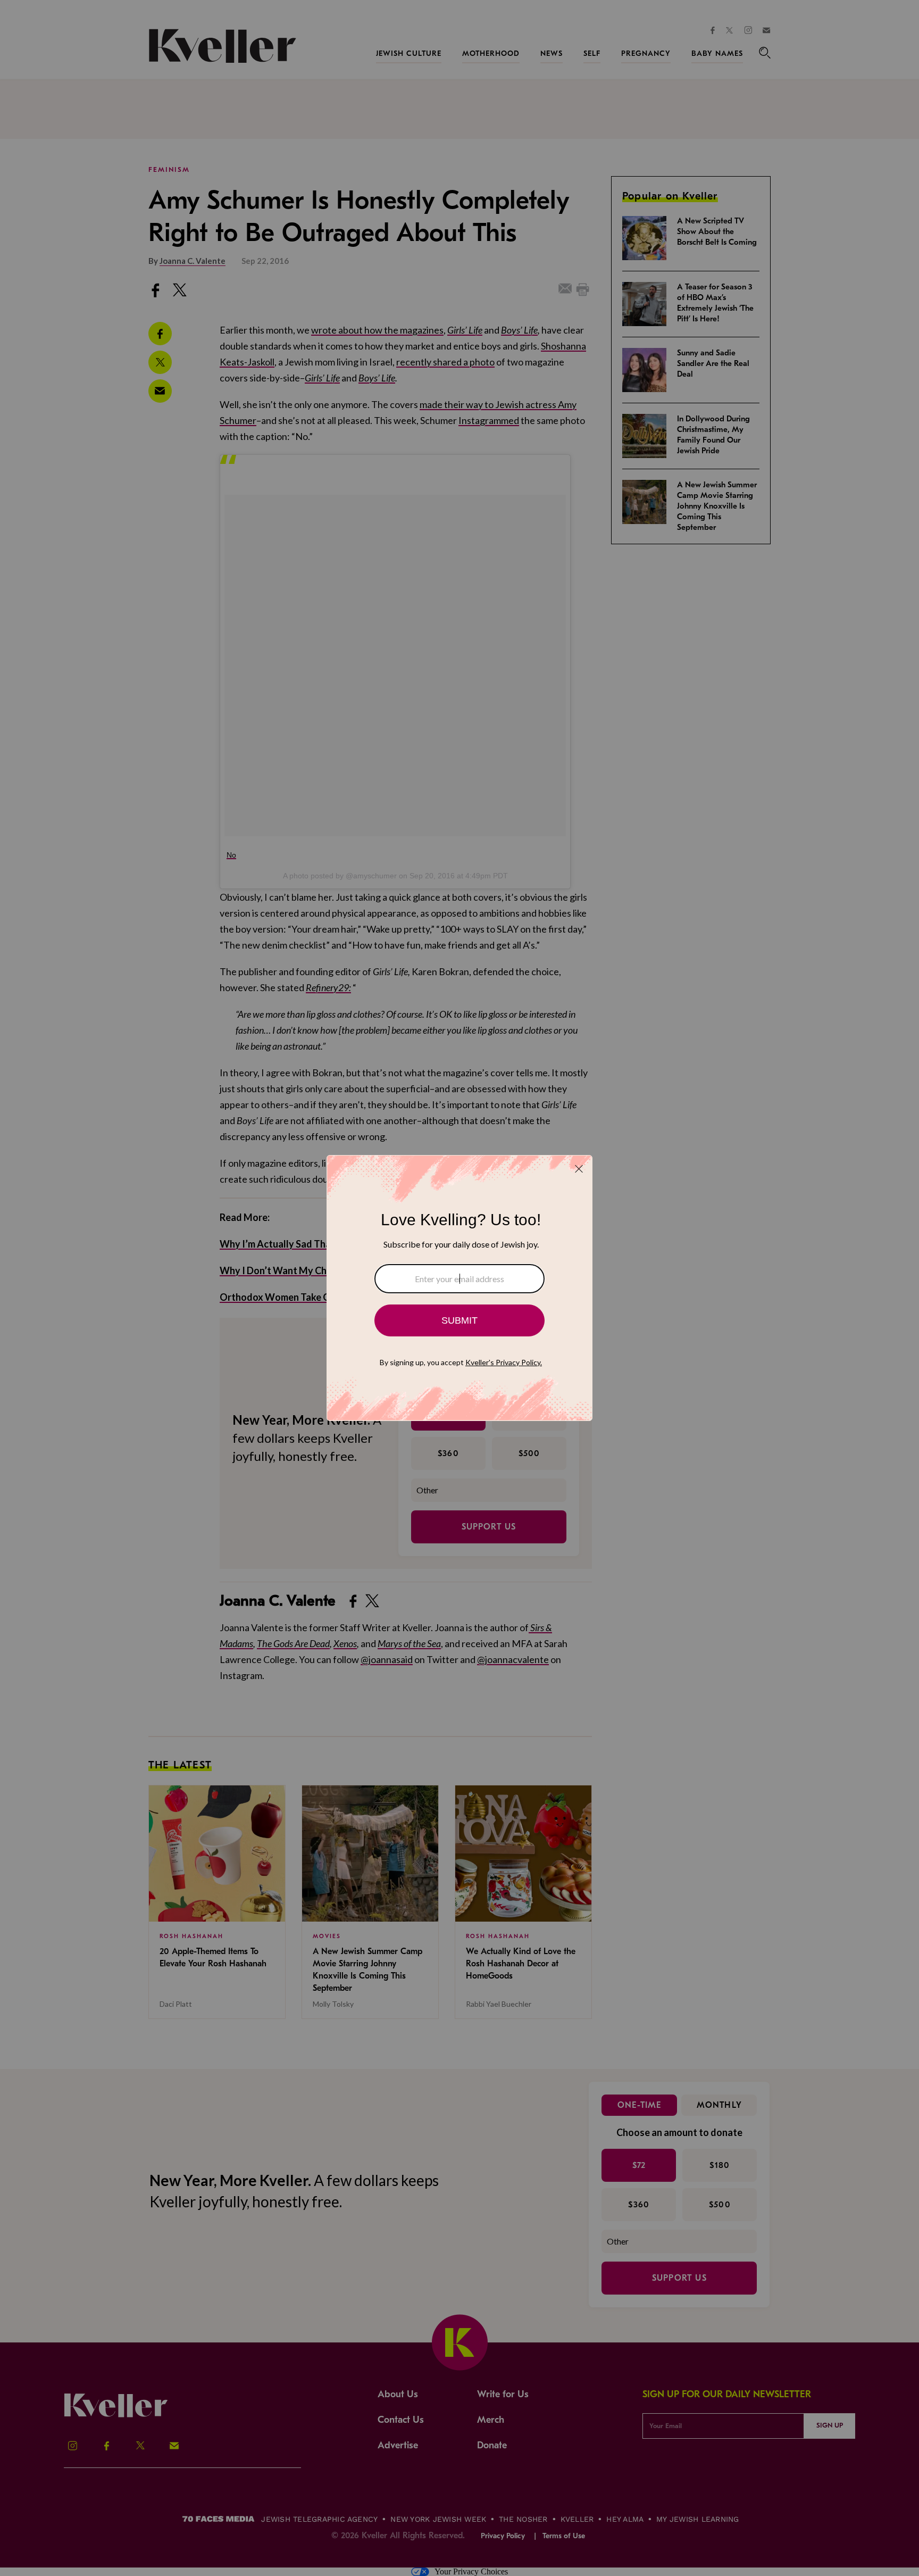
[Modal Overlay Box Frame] (459, 1288)
